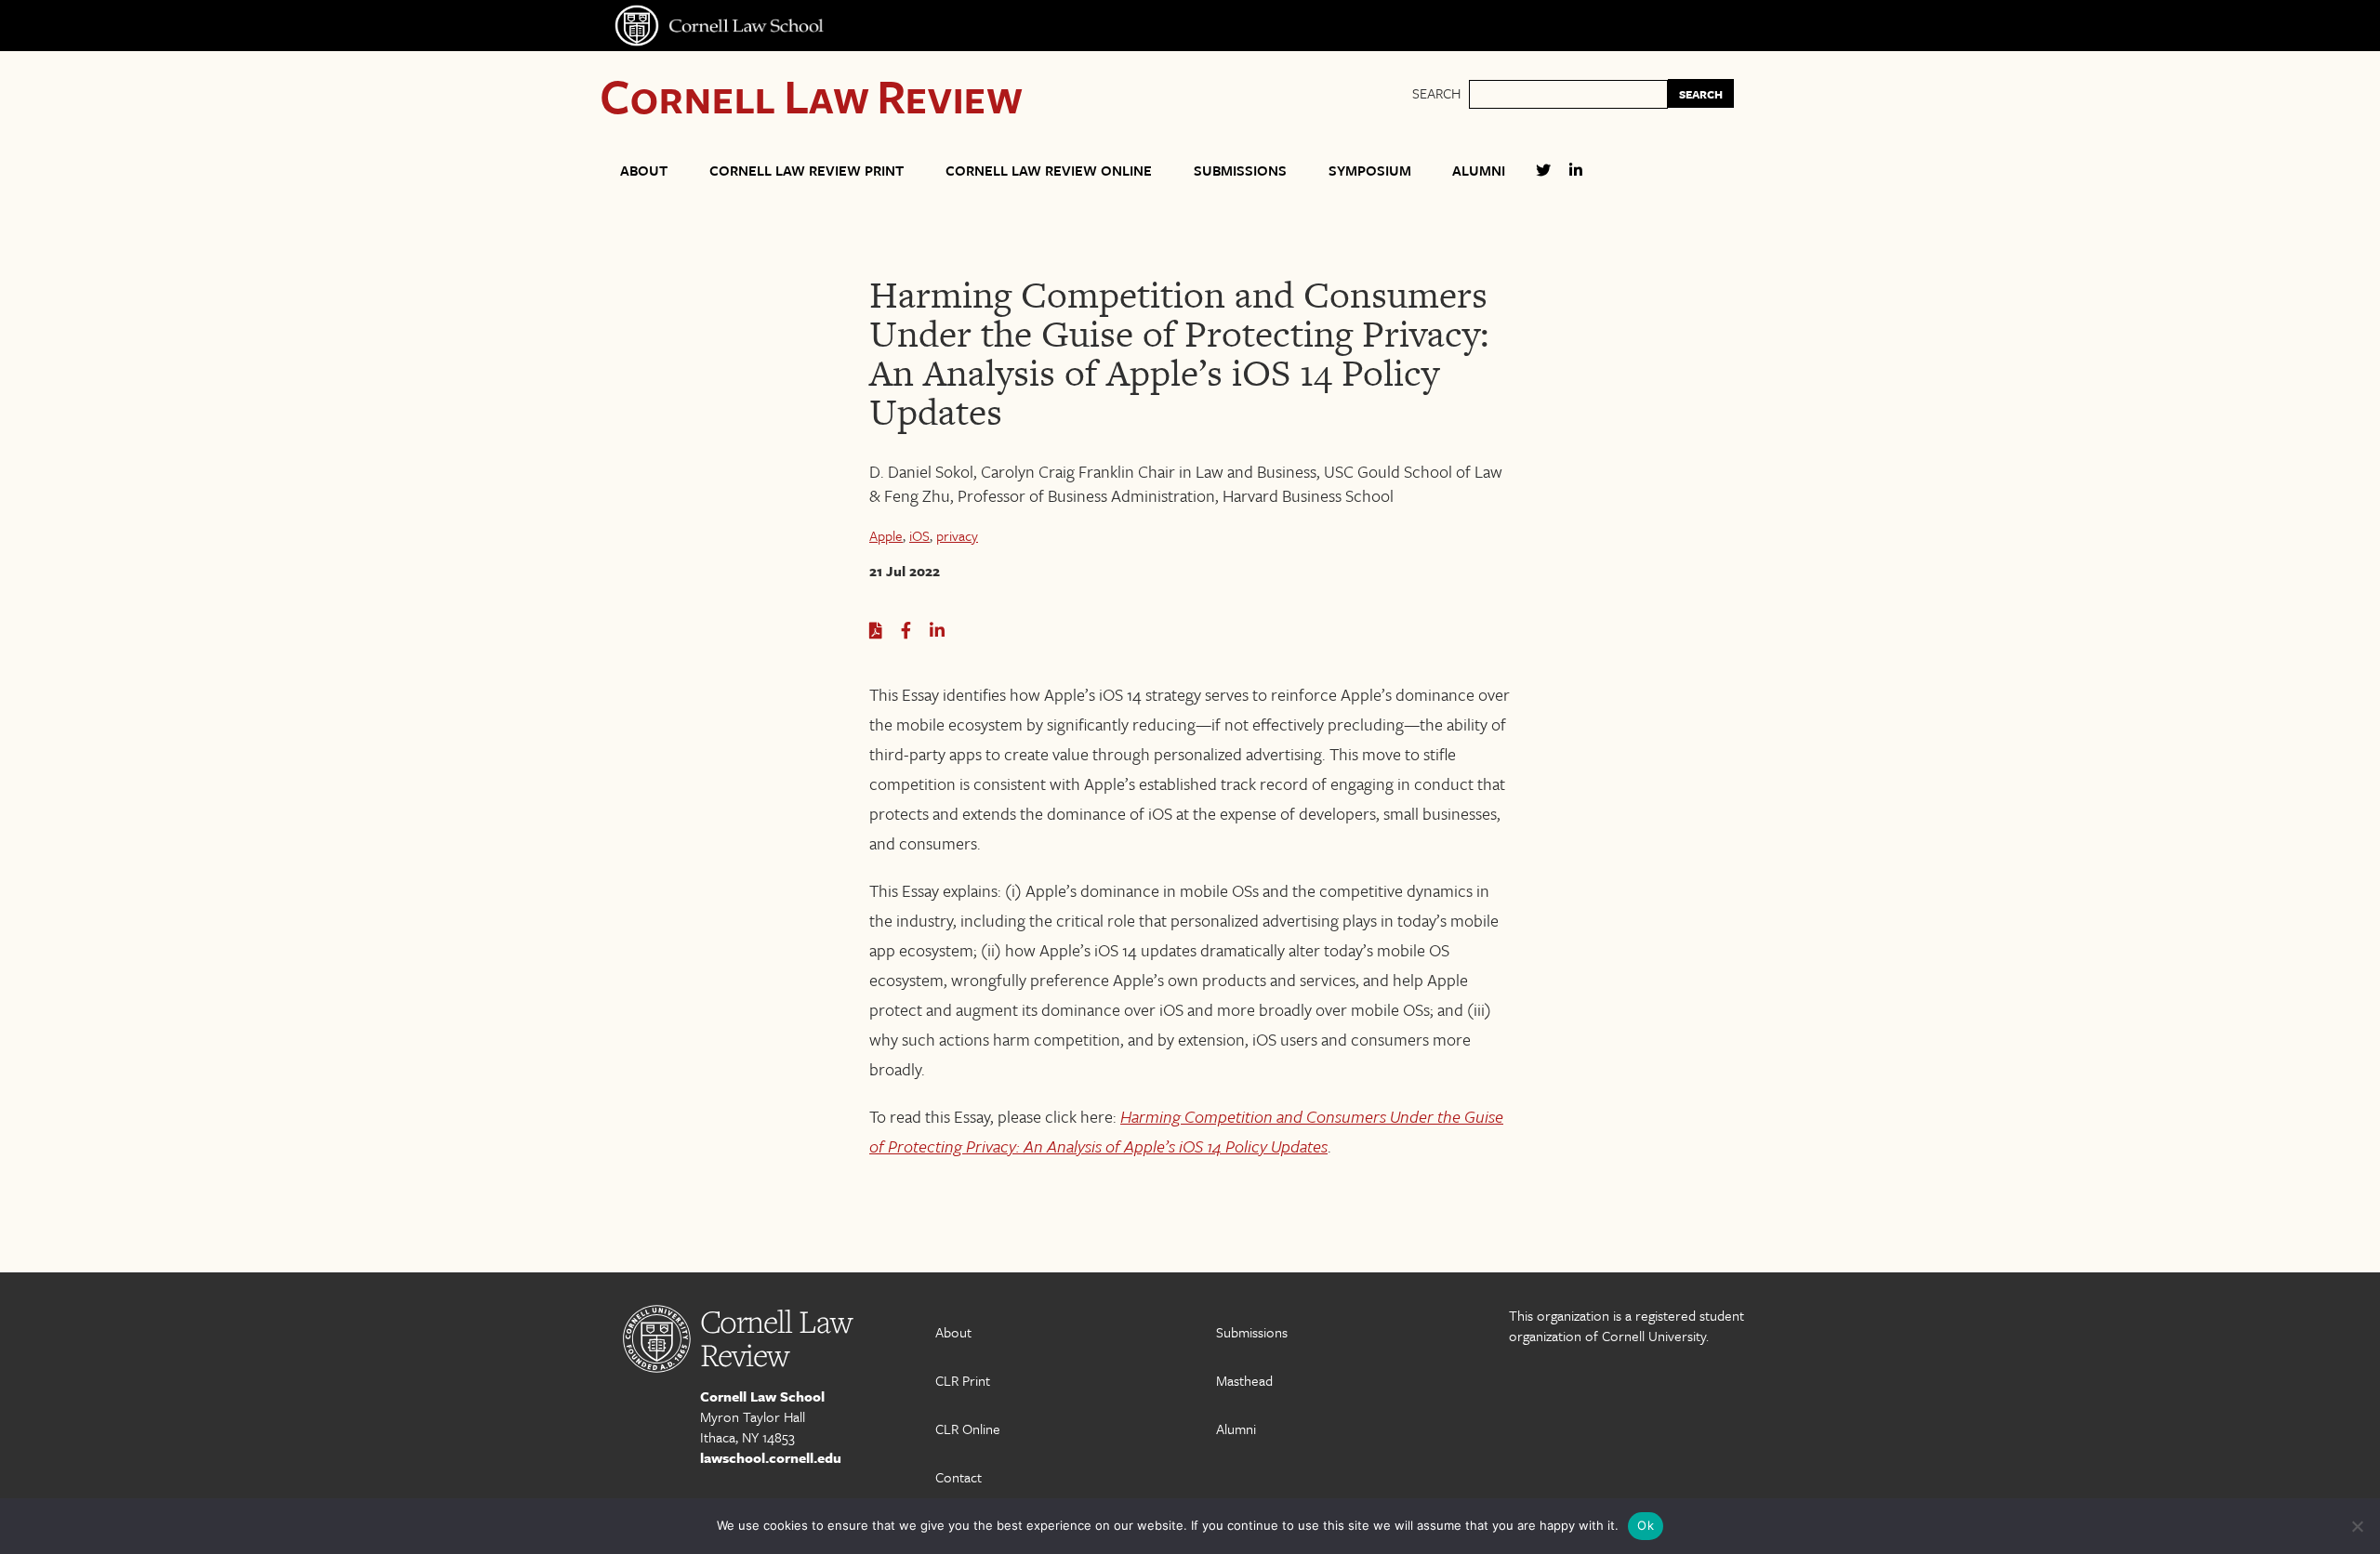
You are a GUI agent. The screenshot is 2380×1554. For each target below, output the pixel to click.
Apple (886, 535)
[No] (2357, 1526)
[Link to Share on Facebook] (906, 631)
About (644, 170)
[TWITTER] (1543, 178)
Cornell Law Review (811, 95)
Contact (959, 1477)
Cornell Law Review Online (1049, 170)
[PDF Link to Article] (876, 631)
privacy (957, 535)
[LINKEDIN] (1576, 178)
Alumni (1479, 170)
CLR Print (963, 1380)
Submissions (1240, 170)
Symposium (1370, 170)
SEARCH (1701, 94)
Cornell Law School (762, 1396)
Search (1436, 93)
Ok (1646, 1525)
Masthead (1244, 1380)
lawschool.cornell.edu (771, 1457)
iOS (919, 535)
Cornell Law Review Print (807, 170)
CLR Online (968, 1429)
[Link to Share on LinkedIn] (937, 631)
